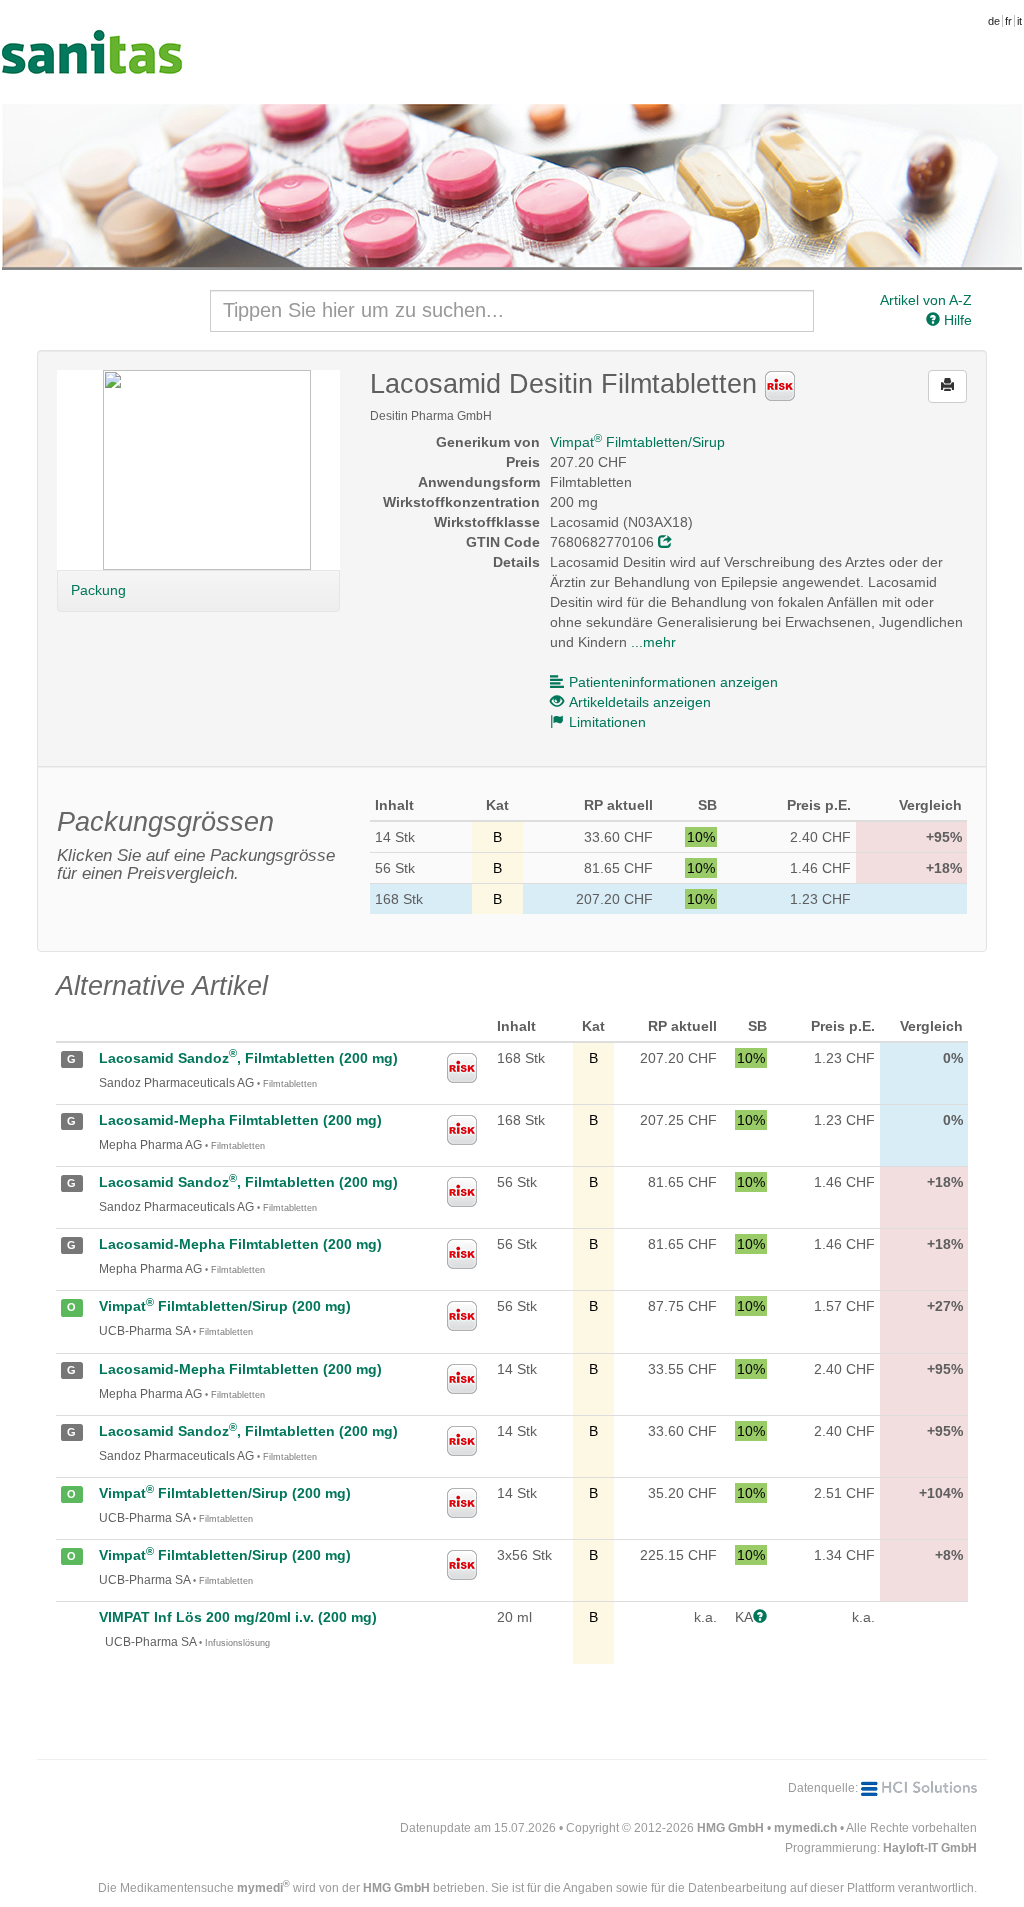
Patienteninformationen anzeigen (673, 682)
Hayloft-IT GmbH (930, 1848)
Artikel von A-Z (926, 300)
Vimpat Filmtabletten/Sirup (637, 442)
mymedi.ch (805, 1828)
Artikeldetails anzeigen (640, 702)
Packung (98, 590)
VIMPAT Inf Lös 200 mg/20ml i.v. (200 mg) (238, 1617)
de (994, 21)
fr (1008, 21)
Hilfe (956, 320)
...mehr (653, 642)
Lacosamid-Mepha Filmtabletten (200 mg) (240, 1120)
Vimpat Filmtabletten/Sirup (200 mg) (225, 1306)
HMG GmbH (730, 1828)
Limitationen (607, 722)
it (1019, 21)
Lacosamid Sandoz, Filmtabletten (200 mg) (248, 1058)
